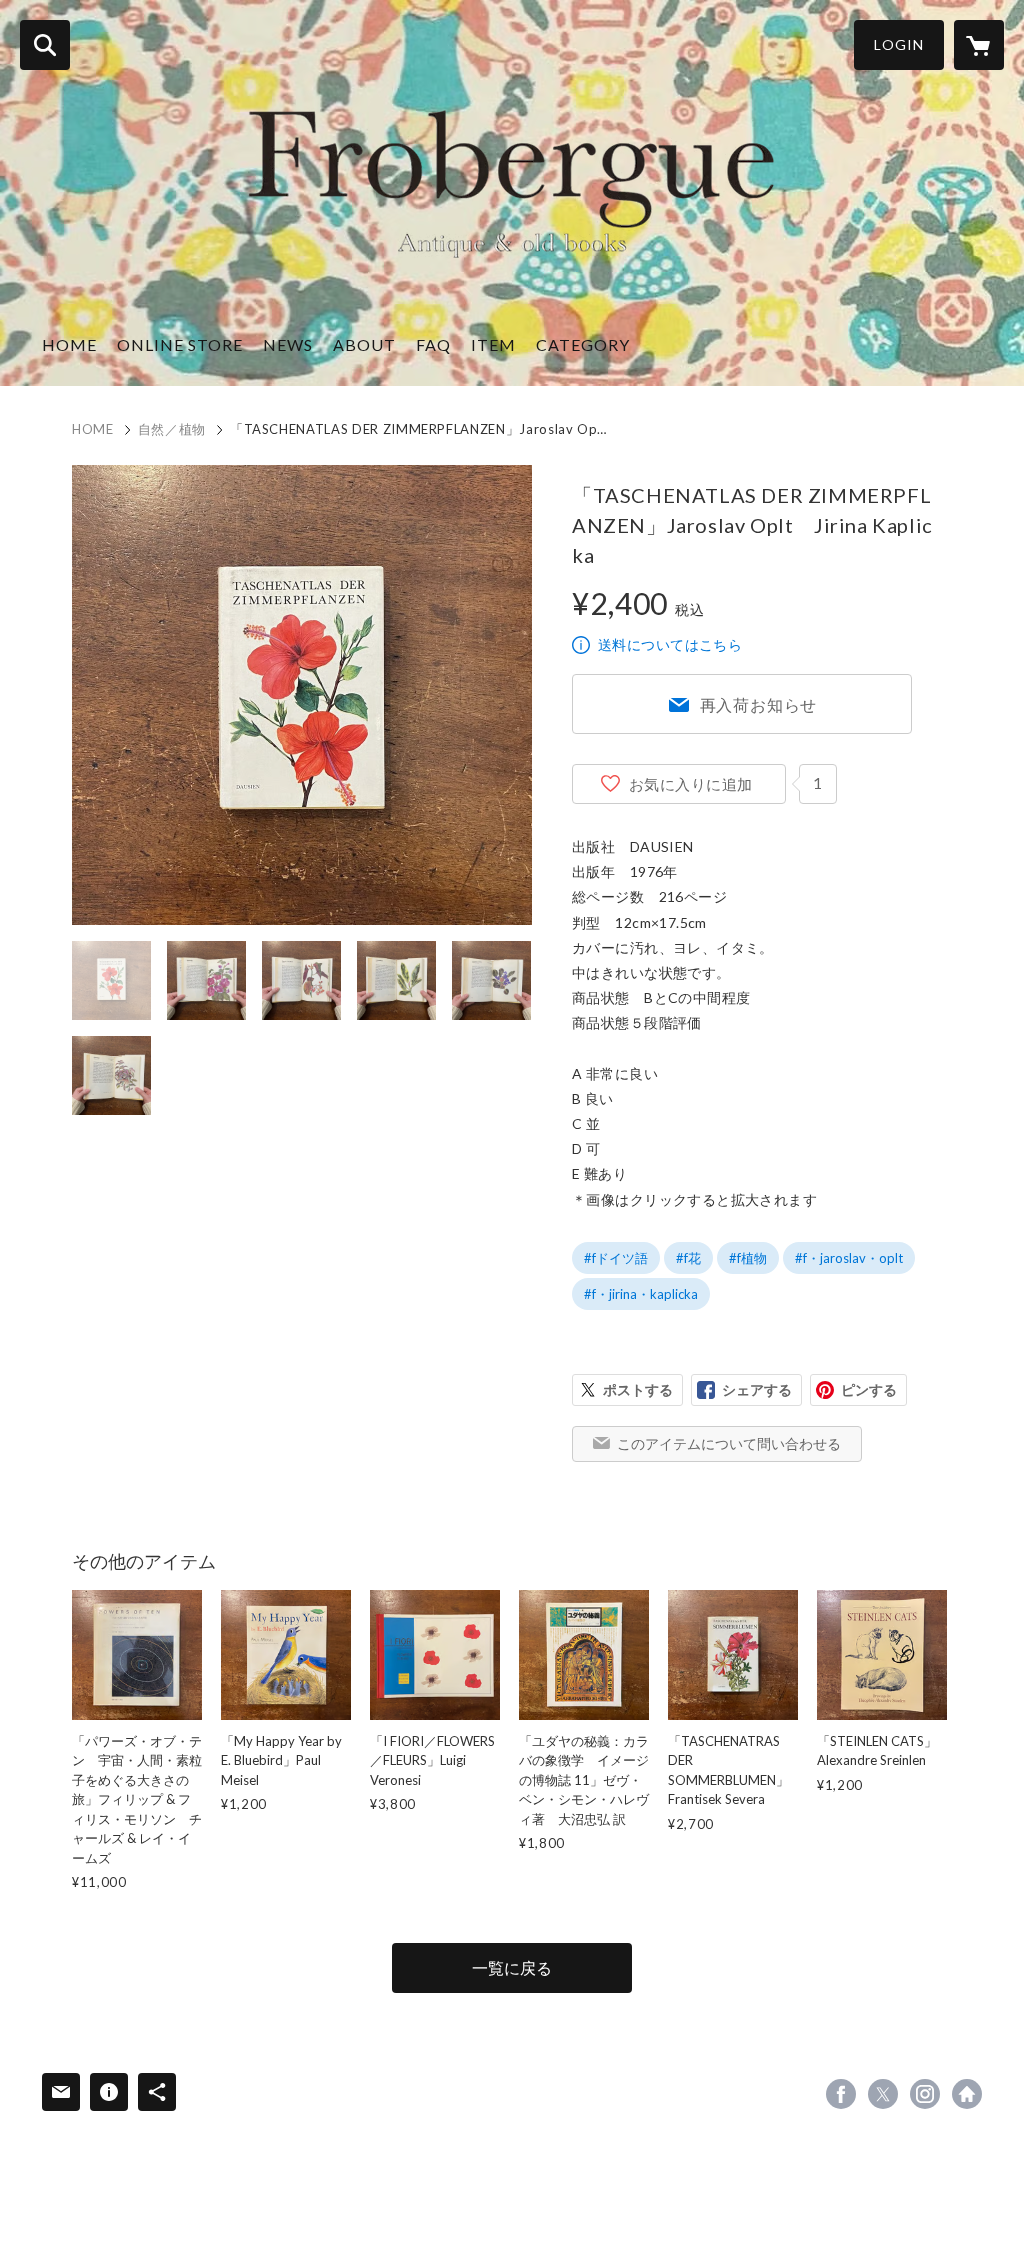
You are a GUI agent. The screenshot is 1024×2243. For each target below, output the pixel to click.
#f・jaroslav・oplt (849, 1258)
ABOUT (364, 344)
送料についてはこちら (670, 644)
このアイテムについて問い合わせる (729, 1443)
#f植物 (748, 1258)
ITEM (493, 344)
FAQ (433, 344)
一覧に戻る (512, 1967)
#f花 (688, 1258)
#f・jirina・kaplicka (641, 1294)
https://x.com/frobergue (883, 2094)
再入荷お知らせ (759, 704)
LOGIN (899, 44)
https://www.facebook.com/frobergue (841, 2094)
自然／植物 (172, 429)
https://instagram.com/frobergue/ (925, 2094)
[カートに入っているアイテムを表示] (979, 45)
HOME (69, 344)
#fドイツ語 (616, 1258)
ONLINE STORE (180, 344)
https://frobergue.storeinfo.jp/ (967, 2094)
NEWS (288, 344)
